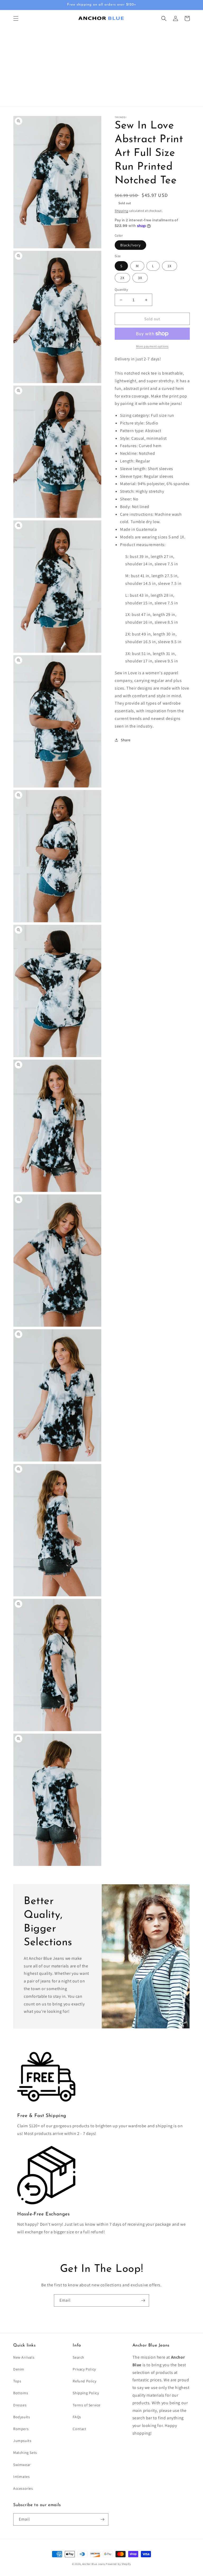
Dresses (20, 2405)
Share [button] (126, 740)
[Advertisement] (101, 66)
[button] (16, 18)
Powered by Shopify (118, 2564)
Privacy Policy (84, 2369)
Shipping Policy (86, 2393)
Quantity (121, 290)
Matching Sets (25, 2453)
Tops (17, 2381)
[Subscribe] (143, 2300)
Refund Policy (84, 2381)
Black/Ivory (130, 245)
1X (170, 266)
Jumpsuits (22, 2441)
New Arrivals (24, 2357)
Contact (79, 2429)
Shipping (121, 211)
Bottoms (21, 2393)
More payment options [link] (152, 346)
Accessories (23, 2488)
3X (140, 278)
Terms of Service (87, 2405)
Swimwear (22, 2465)
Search (79, 2357)
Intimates (21, 2477)
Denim (19, 2369)
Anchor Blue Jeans (94, 2564)
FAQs (77, 2417)
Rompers (21, 2429)
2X (122, 278)
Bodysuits (22, 2417)
